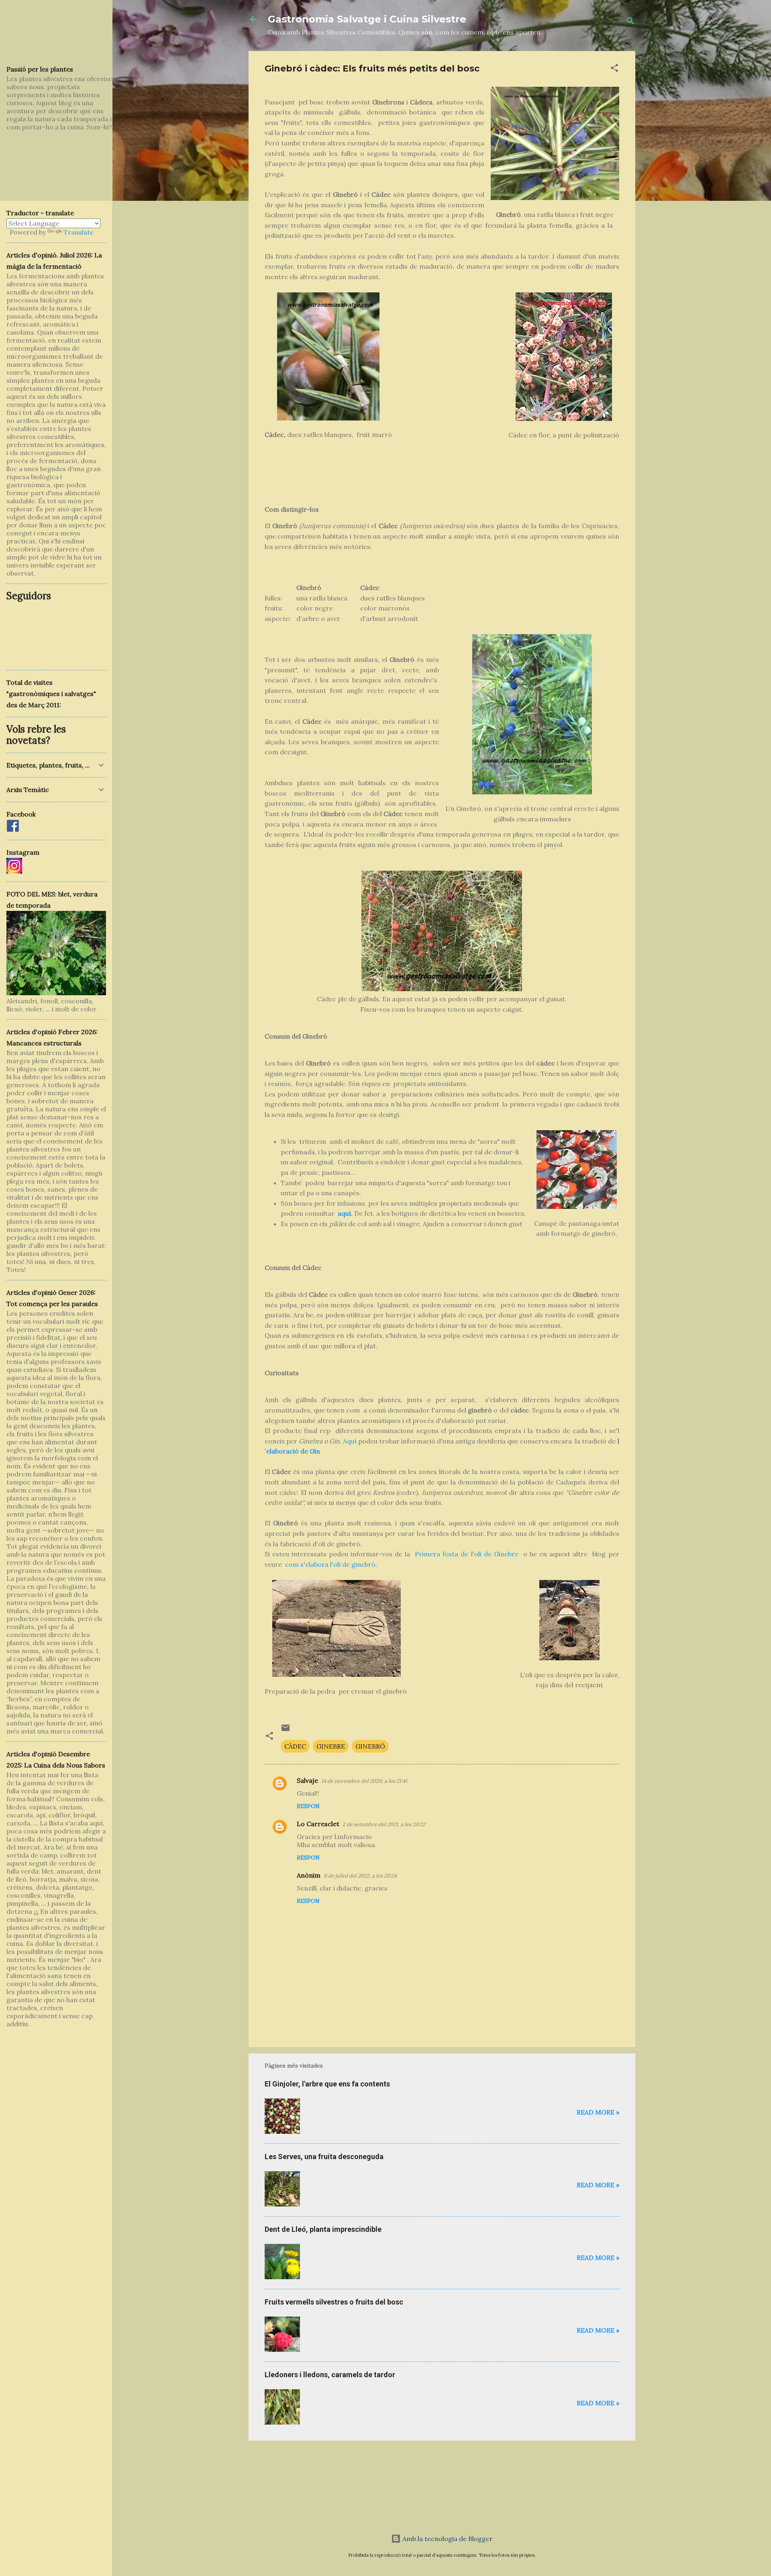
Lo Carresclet (318, 1824)
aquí (344, 1213)
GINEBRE (331, 1746)
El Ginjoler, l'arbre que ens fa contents (327, 2084)
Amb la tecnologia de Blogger (447, 2539)
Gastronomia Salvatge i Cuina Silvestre (367, 19)
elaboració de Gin (293, 1451)
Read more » (598, 2112)
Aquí (350, 1441)
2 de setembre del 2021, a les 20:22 (384, 1824)
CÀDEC (295, 1746)
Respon (308, 1806)
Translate (79, 232)
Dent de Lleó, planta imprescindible (323, 2229)
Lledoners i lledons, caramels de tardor (330, 2375)
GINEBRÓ (370, 1746)
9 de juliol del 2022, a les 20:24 (360, 1876)
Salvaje (307, 1780)
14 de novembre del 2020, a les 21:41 (364, 1781)
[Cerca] (630, 22)
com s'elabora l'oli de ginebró (330, 1564)
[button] (614, 69)
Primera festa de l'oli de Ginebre (466, 1554)
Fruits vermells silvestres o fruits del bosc (334, 2302)
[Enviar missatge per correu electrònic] (286, 1730)
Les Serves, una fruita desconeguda (324, 2157)
